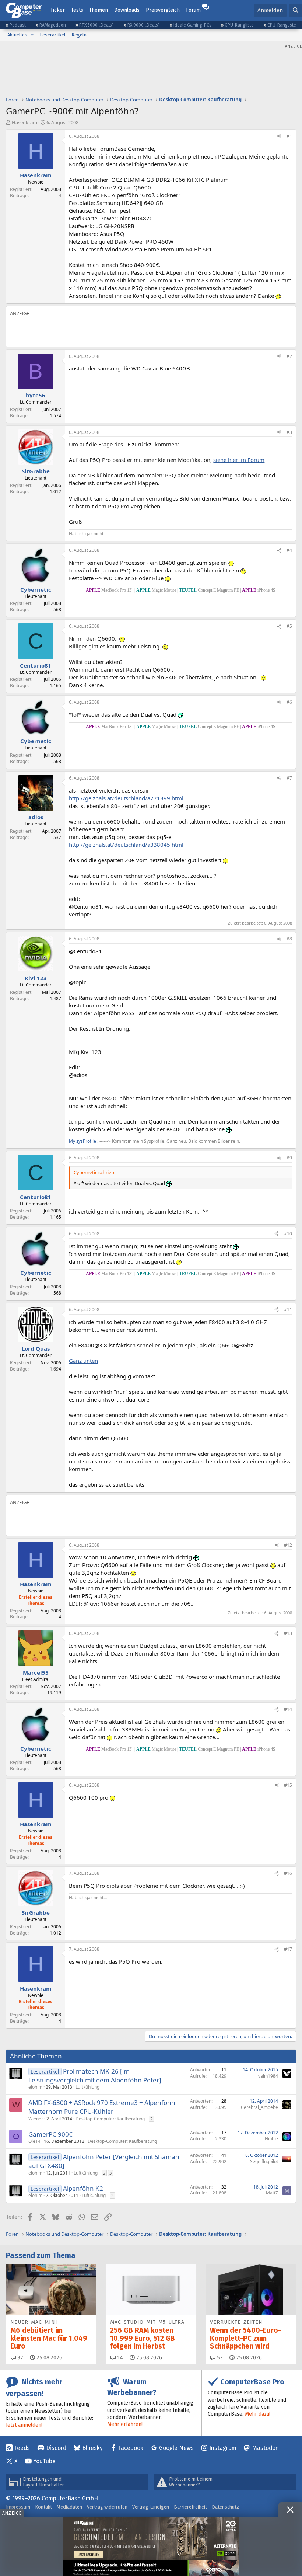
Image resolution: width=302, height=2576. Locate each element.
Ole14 (34, 2141)
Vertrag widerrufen (107, 2507)
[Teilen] (279, 137)
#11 (288, 1310)
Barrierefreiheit (190, 2507)
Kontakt (43, 2507)
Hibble (271, 2139)
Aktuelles (17, 35)
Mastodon (266, 2448)
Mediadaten (69, 2507)
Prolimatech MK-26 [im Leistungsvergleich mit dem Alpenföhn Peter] (95, 2076)
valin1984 (268, 2076)
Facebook (131, 2448)
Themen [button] (99, 10)
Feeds (22, 2448)
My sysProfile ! (84, 1141)
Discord (56, 2448)
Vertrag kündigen (151, 2507)
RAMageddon (53, 25)
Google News (176, 2448)
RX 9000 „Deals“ (144, 25)
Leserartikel (53, 35)
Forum (193, 10)
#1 (289, 136)
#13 (288, 1633)
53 (219, 2358)
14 (119, 2358)
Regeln (79, 35)
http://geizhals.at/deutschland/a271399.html (126, 798)
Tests (77, 10)
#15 (288, 1785)
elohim (35, 2087)
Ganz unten (83, 1361)
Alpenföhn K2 (83, 2188)
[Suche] (296, 11)
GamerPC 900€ (50, 2134)
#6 (289, 702)
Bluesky (92, 2448)
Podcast (18, 25)
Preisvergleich (163, 10)
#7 (289, 778)
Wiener (36, 2119)
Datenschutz (225, 2507)
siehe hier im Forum (239, 460)
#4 (289, 550)
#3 (289, 432)
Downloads (127, 10)
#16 (288, 1873)
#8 (289, 939)
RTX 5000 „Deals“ (96, 25)
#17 (288, 1949)
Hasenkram (24, 122)
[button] (32, 35)
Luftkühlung (87, 2087)
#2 (289, 356)
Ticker (58, 10)
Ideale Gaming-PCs (192, 25)
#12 (288, 1545)
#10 (288, 1234)
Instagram (223, 2448)
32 (20, 2358)
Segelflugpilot (264, 2161)
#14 (288, 1709)
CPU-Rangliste (282, 25)
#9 (289, 1158)
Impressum (18, 2507)
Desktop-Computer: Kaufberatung (110, 2119)
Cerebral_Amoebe (259, 2107)
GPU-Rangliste (239, 25)
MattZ (272, 2193)
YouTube (44, 2461)
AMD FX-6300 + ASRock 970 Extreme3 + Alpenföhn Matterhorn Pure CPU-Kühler (102, 2107)
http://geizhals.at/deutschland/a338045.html (126, 845)
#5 (289, 626)
